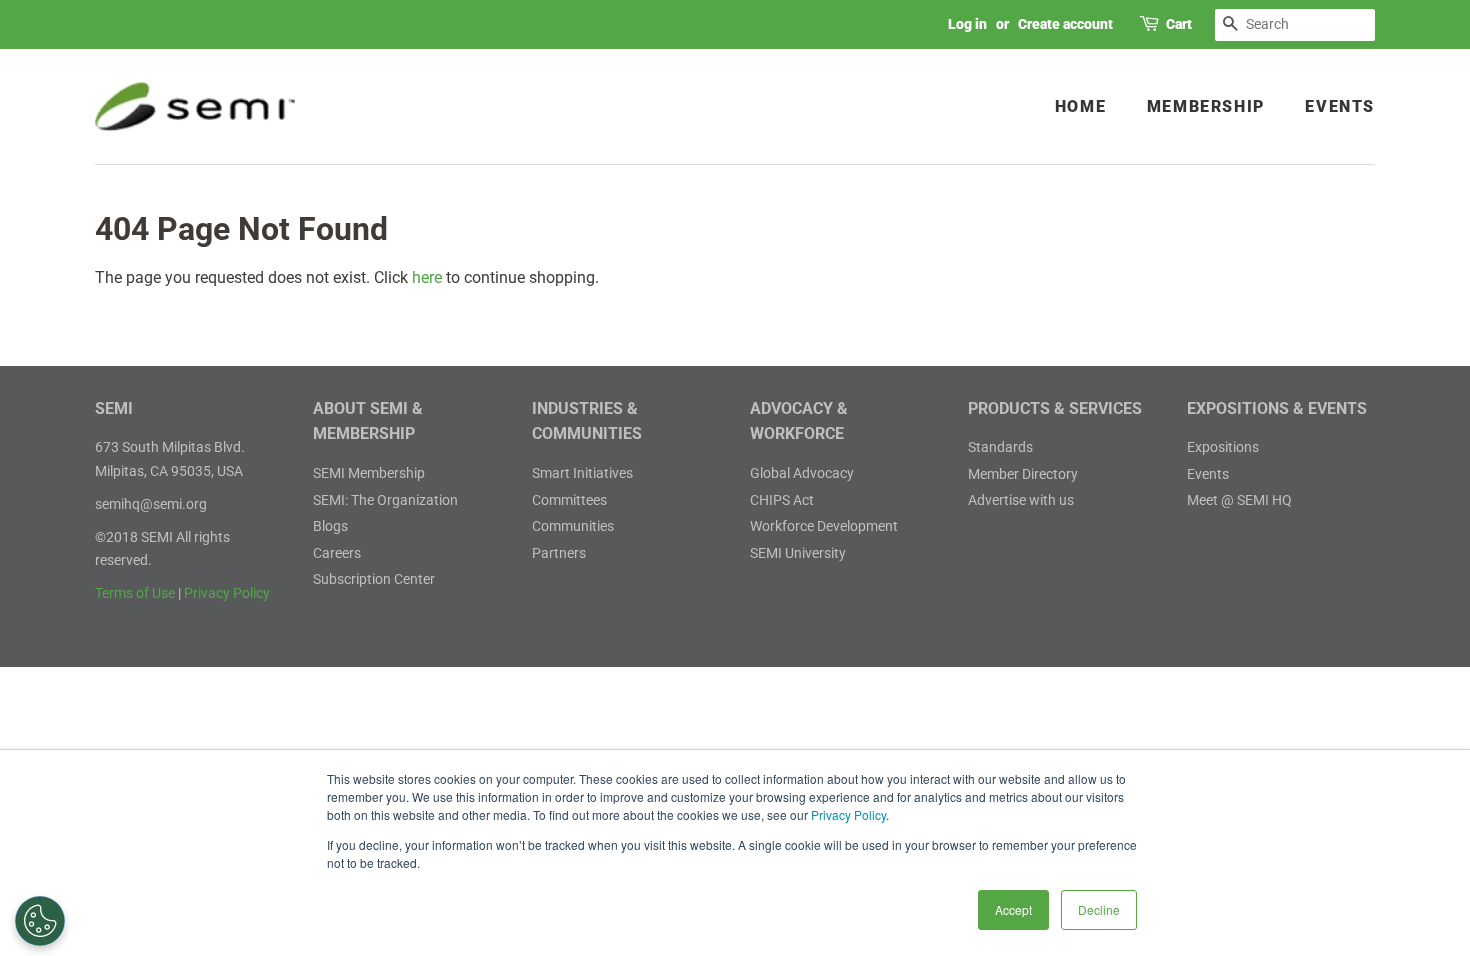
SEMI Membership (369, 473)
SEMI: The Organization (385, 500)
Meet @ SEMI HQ (1239, 500)
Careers (337, 553)
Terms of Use (135, 593)
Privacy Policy (848, 814)
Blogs (330, 526)
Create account (1065, 24)
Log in (967, 24)
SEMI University (798, 553)
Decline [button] (1099, 909)
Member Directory (1023, 474)
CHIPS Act (782, 500)
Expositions (1223, 447)
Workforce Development (824, 526)
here (427, 277)
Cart (1179, 24)
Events (1340, 106)
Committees (569, 500)
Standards (1000, 447)
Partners (559, 553)
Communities (573, 526)
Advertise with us (1021, 500)
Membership (1206, 106)
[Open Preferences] (40, 921)
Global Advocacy (802, 473)
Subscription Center (374, 579)
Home (1080, 106)
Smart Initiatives (582, 473)
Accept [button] (1013, 909)
